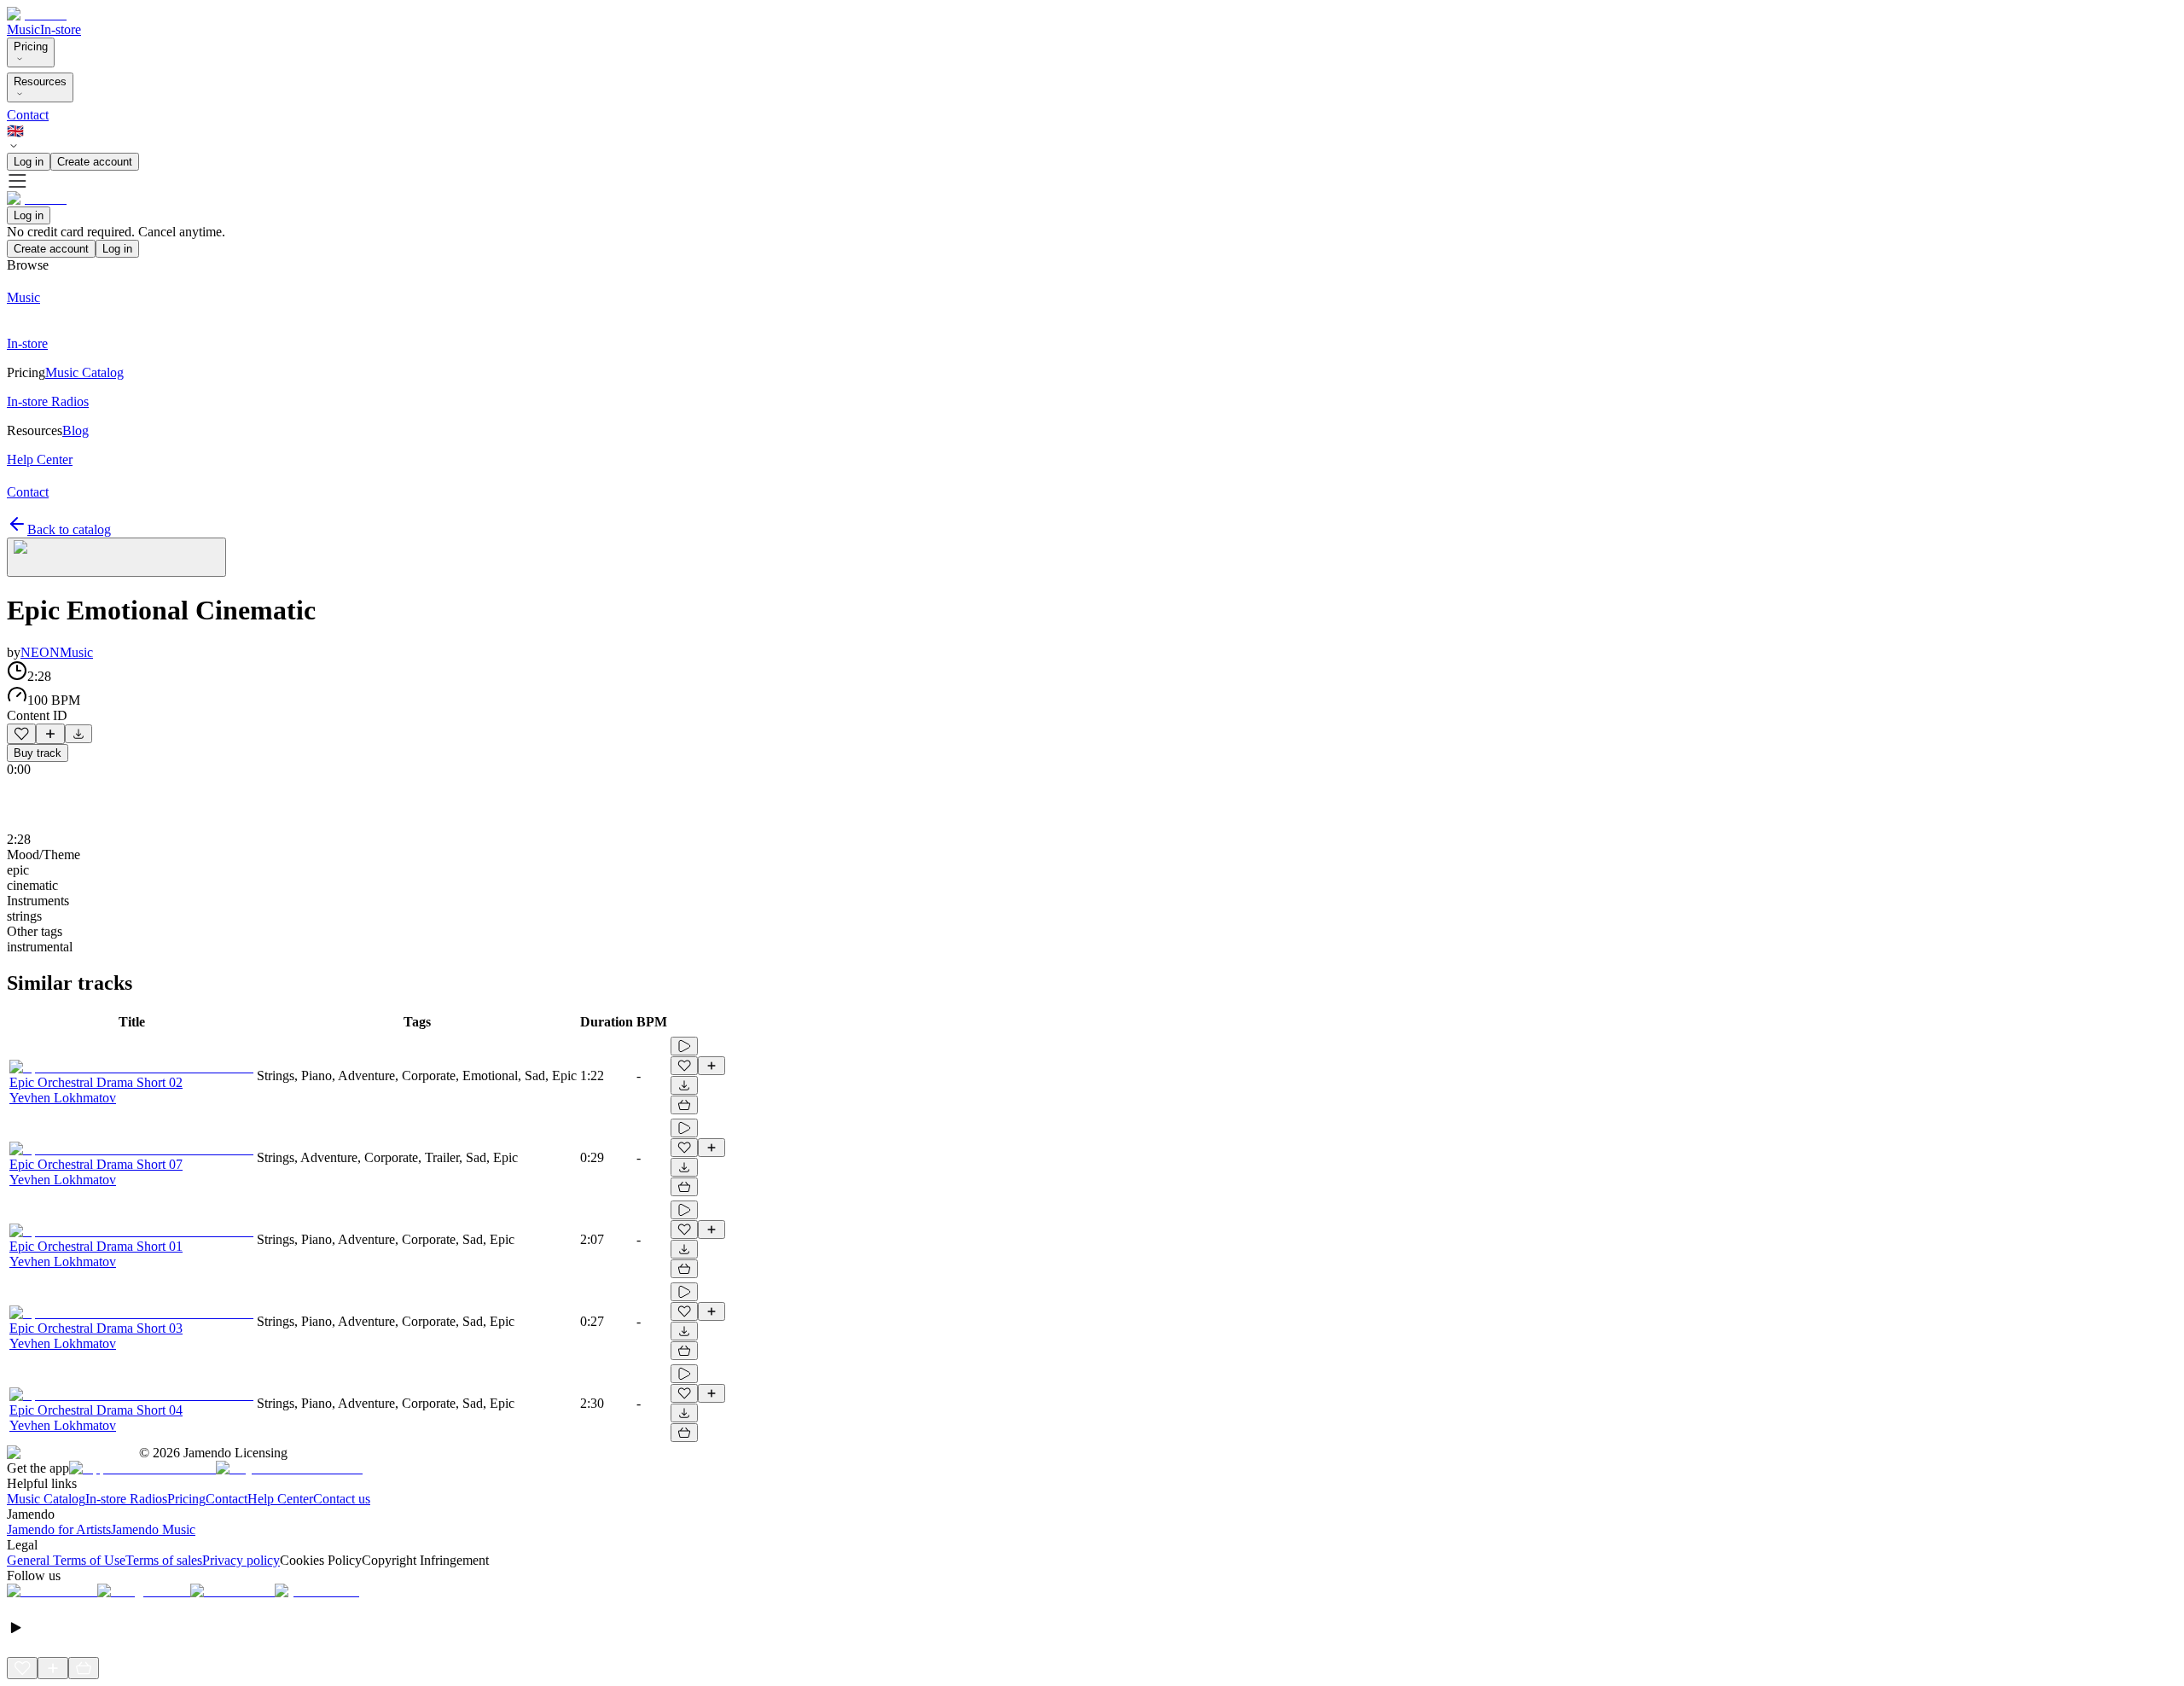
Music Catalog (46, 1499)
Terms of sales (164, 1560)
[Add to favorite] (21, 734)
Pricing (31, 47)
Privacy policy (241, 1560)
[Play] (116, 557)
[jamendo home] (37, 14)
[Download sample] (78, 734)
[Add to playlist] (50, 734)
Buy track (38, 753)
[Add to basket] (684, 1105)
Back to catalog (69, 529)
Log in (29, 162)
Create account (95, 162)
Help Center (280, 1499)
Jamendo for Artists (59, 1529)
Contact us (342, 1499)
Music (23, 29)
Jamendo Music (153, 1529)
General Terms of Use (66, 1560)
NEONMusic (57, 652)
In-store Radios (126, 1499)
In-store (61, 29)
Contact (28, 115)
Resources (40, 81)
